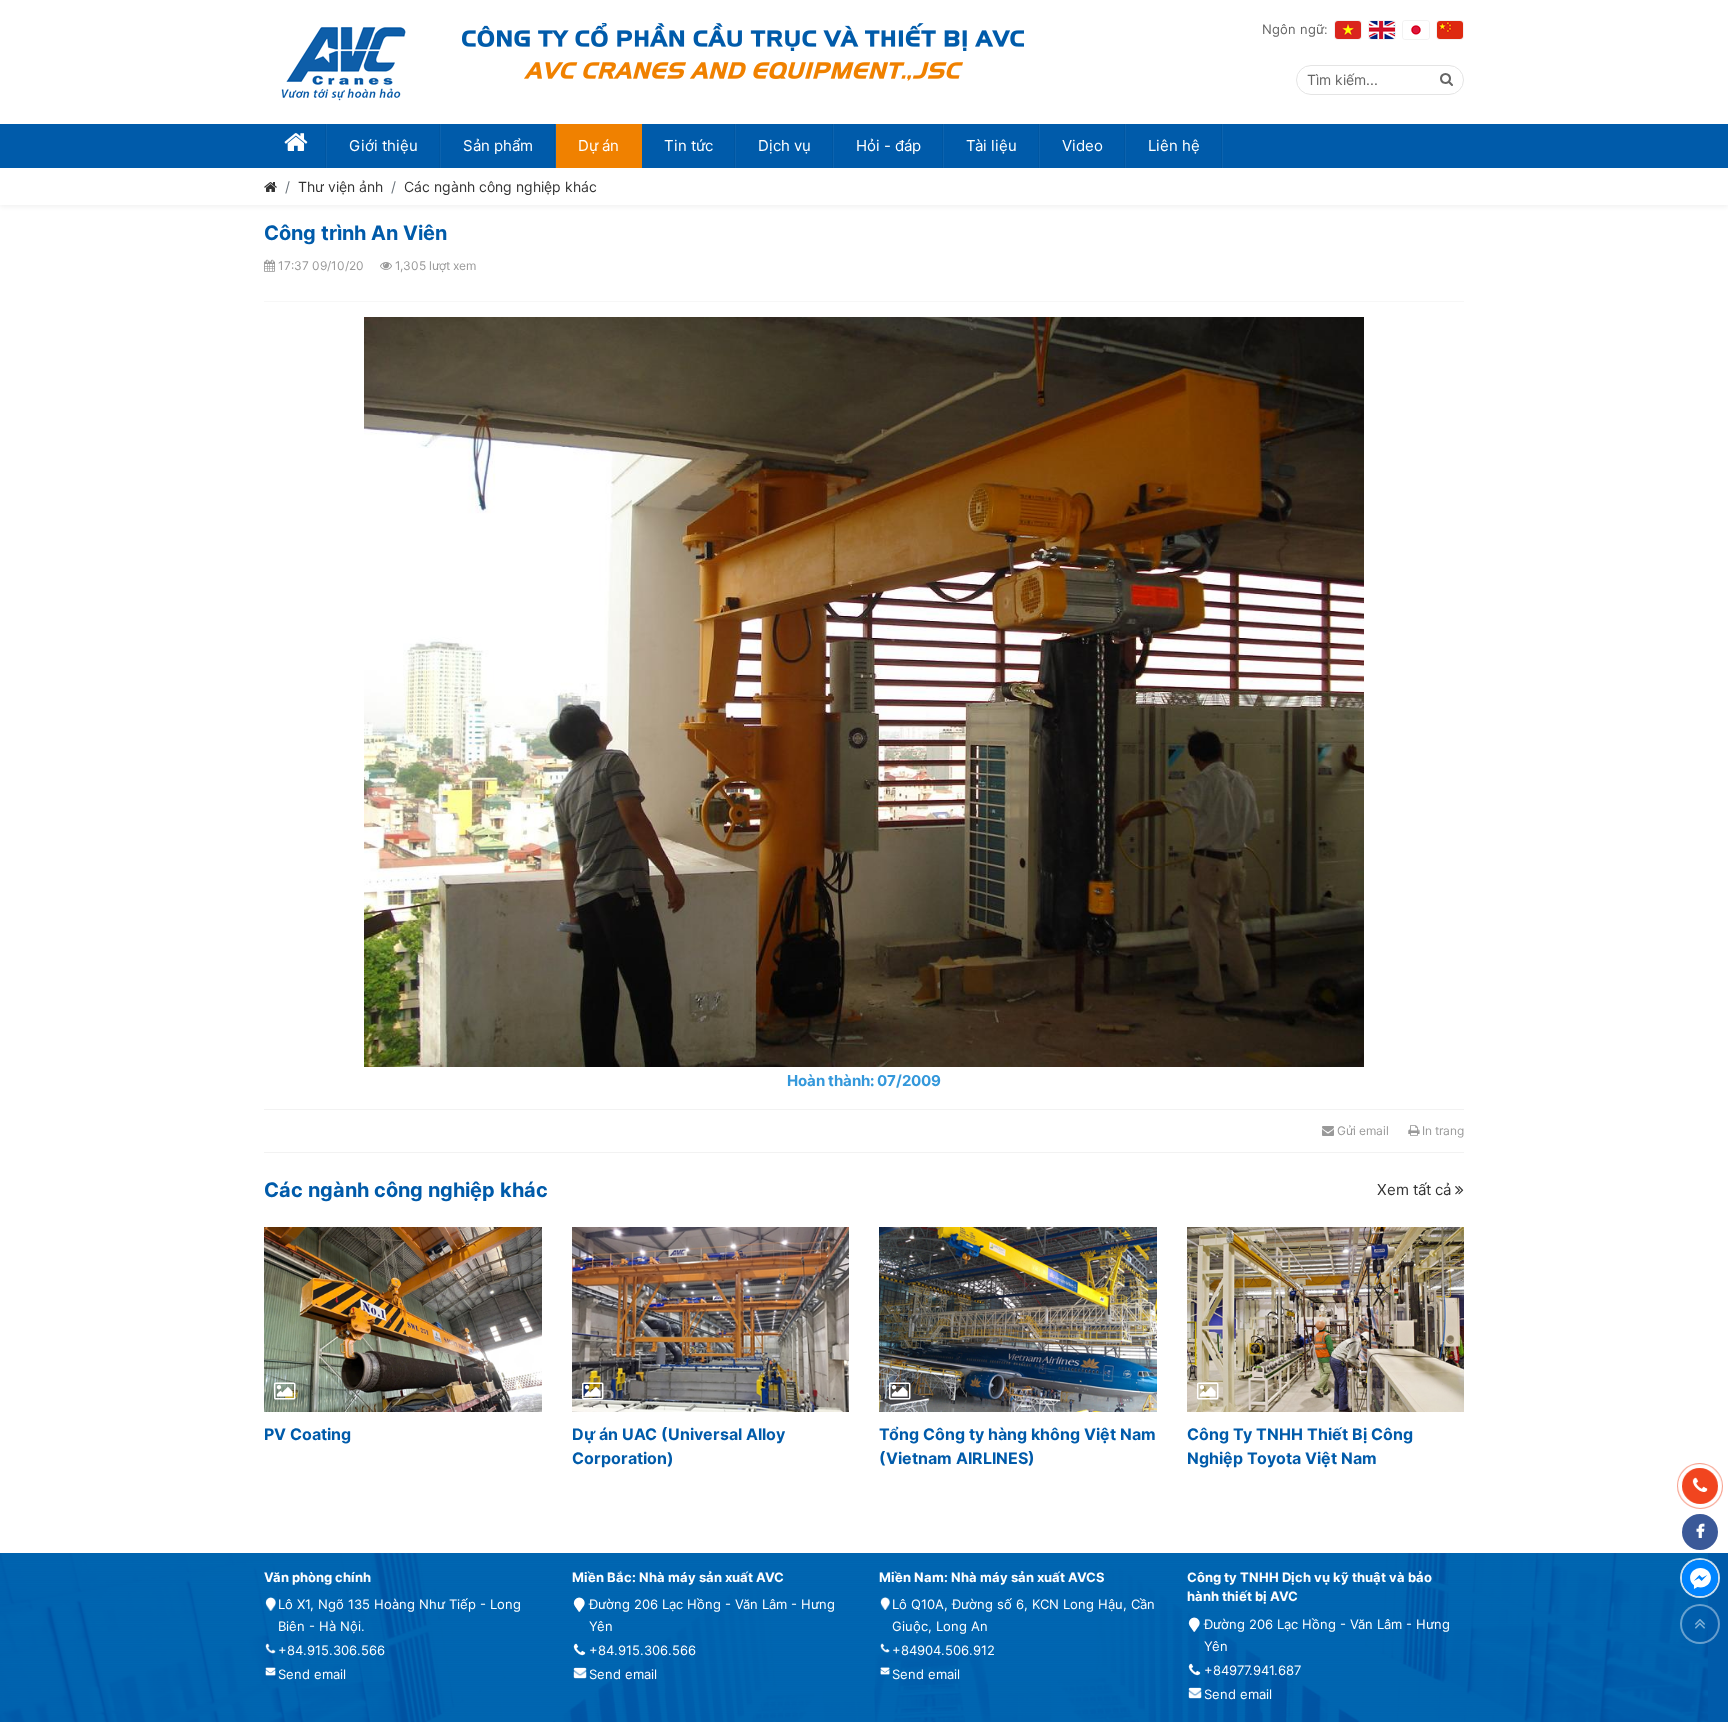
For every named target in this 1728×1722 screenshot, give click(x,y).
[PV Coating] (403, 1319)
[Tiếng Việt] (1348, 30)
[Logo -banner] (344, 62)
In (1441, 1130)
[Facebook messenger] (1700, 1578)
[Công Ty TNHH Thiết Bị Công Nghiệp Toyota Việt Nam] (1326, 1319)
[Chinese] (1450, 30)
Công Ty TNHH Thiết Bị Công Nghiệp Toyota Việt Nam (1300, 1446)
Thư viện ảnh (340, 186)
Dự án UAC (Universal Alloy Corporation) (678, 1446)
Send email (312, 1674)
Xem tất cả (1416, 1189)
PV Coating (307, 1434)
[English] (1382, 30)
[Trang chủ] (270, 186)
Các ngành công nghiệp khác (500, 186)
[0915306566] (1700, 1486)
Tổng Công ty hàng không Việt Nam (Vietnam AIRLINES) (1017, 1446)
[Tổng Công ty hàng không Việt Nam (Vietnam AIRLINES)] (1018, 1319)
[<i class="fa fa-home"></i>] (295, 146)
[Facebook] (1700, 1532)
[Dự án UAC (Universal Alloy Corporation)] (711, 1319)
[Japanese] (1416, 30)
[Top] (1700, 1624)
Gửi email (1361, 1130)
